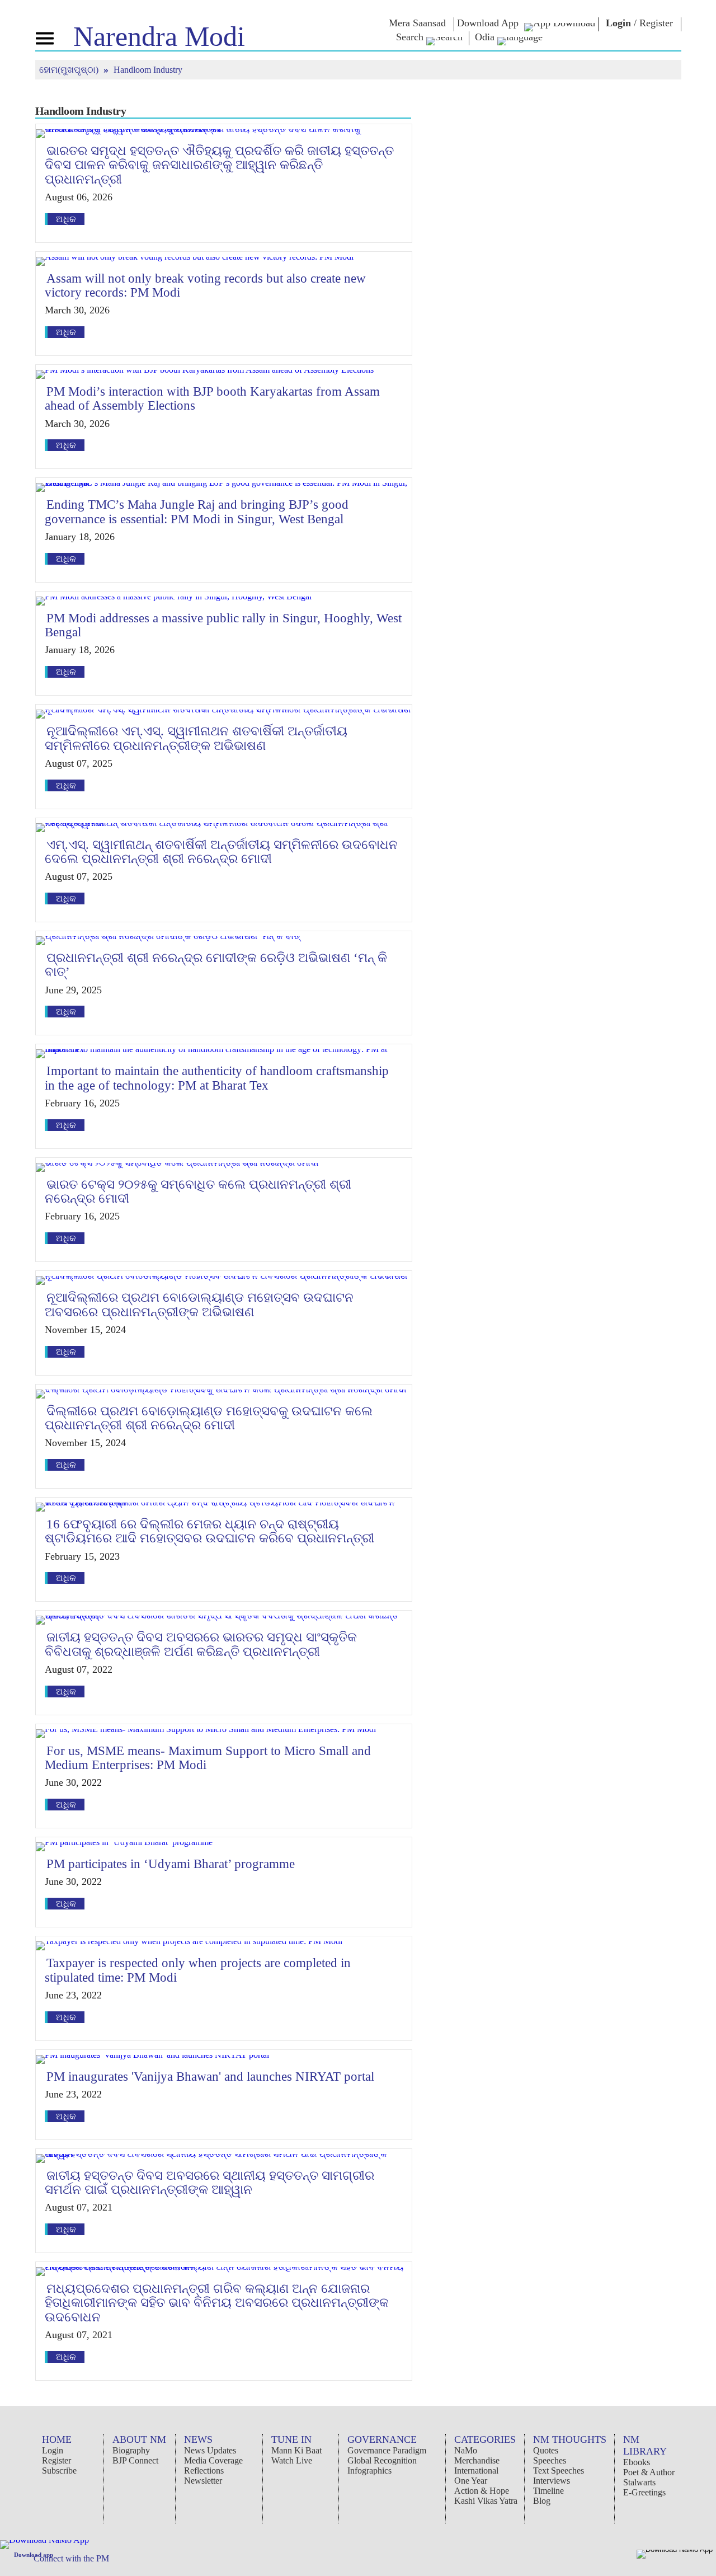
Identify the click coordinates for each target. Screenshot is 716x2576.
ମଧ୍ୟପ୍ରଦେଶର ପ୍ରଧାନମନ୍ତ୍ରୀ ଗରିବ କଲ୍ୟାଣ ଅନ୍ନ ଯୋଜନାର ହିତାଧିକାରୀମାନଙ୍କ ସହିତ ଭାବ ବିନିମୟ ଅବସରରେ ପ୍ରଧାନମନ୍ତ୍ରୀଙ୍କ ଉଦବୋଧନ (217, 2303)
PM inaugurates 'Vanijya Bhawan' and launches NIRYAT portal (210, 2077)
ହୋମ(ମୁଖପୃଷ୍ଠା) (70, 70)
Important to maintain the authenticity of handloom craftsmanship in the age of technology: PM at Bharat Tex (217, 1078)
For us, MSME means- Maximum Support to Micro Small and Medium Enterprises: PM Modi (208, 1758)
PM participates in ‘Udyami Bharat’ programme (171, 1864)
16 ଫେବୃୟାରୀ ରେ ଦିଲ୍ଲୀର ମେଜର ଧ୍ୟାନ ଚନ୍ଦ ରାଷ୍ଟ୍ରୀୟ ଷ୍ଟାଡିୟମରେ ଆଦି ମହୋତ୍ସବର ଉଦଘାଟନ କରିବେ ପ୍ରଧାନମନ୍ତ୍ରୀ (209, 1531)
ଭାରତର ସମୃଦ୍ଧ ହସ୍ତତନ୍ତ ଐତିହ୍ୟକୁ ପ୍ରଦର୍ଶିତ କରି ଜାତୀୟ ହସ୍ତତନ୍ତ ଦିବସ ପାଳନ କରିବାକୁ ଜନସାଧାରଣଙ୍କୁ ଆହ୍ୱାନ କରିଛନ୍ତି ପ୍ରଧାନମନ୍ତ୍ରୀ (219, 165)
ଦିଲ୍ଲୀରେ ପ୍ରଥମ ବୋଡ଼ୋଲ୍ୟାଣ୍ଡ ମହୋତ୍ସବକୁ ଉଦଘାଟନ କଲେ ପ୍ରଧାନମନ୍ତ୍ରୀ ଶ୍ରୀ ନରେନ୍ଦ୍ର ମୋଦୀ (209, 1418)
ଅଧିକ (66, 219)
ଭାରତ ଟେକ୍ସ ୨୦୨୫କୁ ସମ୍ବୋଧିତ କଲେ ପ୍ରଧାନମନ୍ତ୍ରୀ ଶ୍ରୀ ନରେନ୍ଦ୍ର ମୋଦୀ (198, 1191)
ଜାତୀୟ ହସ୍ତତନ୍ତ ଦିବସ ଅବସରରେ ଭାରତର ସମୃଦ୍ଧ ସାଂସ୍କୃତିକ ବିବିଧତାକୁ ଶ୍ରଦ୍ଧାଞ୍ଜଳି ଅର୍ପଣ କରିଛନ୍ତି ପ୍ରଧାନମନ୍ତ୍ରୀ (201, 1644)
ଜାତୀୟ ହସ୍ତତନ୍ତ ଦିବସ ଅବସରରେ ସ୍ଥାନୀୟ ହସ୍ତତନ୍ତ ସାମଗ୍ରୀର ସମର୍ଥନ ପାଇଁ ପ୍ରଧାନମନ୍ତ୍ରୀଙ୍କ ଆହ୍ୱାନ (209, 2183)
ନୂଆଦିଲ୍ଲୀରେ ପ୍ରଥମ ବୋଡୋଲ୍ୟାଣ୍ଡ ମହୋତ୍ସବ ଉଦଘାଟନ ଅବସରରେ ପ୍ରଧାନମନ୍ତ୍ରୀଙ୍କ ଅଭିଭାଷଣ (199, 1305)
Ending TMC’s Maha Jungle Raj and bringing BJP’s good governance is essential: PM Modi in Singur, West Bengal (197, 512)
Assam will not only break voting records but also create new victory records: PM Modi (205, 285)
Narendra (159, 36)
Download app (34, 2555)
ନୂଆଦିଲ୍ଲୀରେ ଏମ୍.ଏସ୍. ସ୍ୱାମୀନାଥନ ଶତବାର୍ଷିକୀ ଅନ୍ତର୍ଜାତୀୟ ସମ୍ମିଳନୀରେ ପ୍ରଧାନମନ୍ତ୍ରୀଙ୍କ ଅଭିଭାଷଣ (196, 738)
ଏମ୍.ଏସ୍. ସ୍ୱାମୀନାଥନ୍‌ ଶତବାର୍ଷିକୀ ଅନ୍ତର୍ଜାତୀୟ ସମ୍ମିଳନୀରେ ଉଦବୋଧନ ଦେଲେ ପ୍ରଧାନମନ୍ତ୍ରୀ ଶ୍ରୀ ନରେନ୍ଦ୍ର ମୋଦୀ (221, 852)
